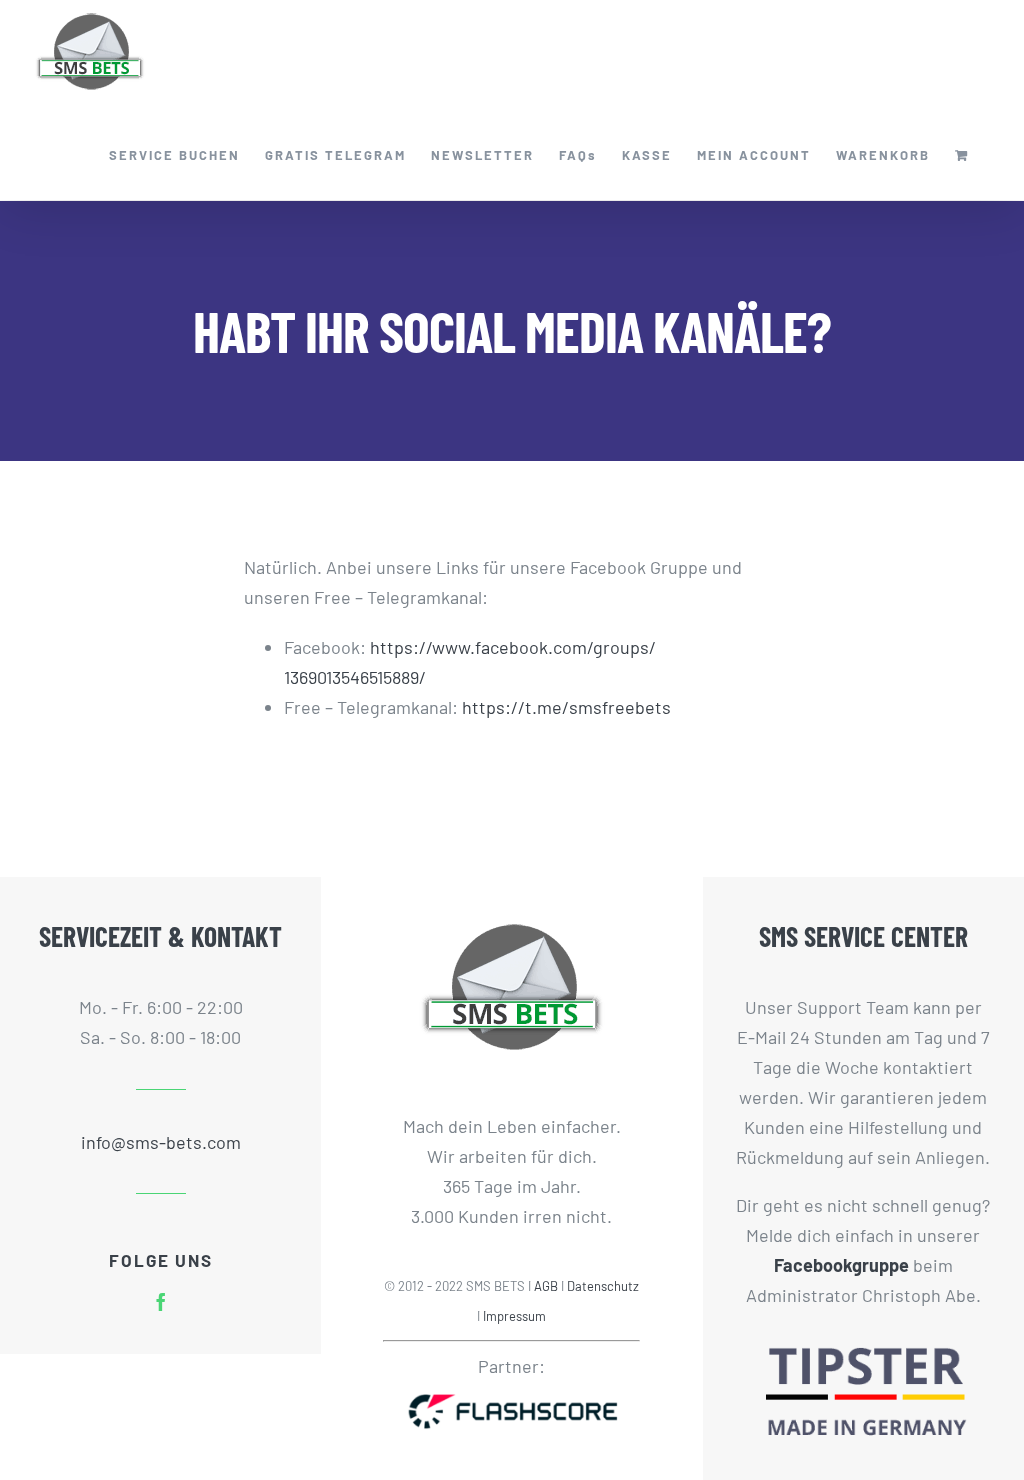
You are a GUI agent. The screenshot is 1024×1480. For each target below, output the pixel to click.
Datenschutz (603, 1286)
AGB (546, 1286)
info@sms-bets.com (161, 1142)
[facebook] (161, 1302)
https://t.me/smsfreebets (566, 707)
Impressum (514, 1316)
